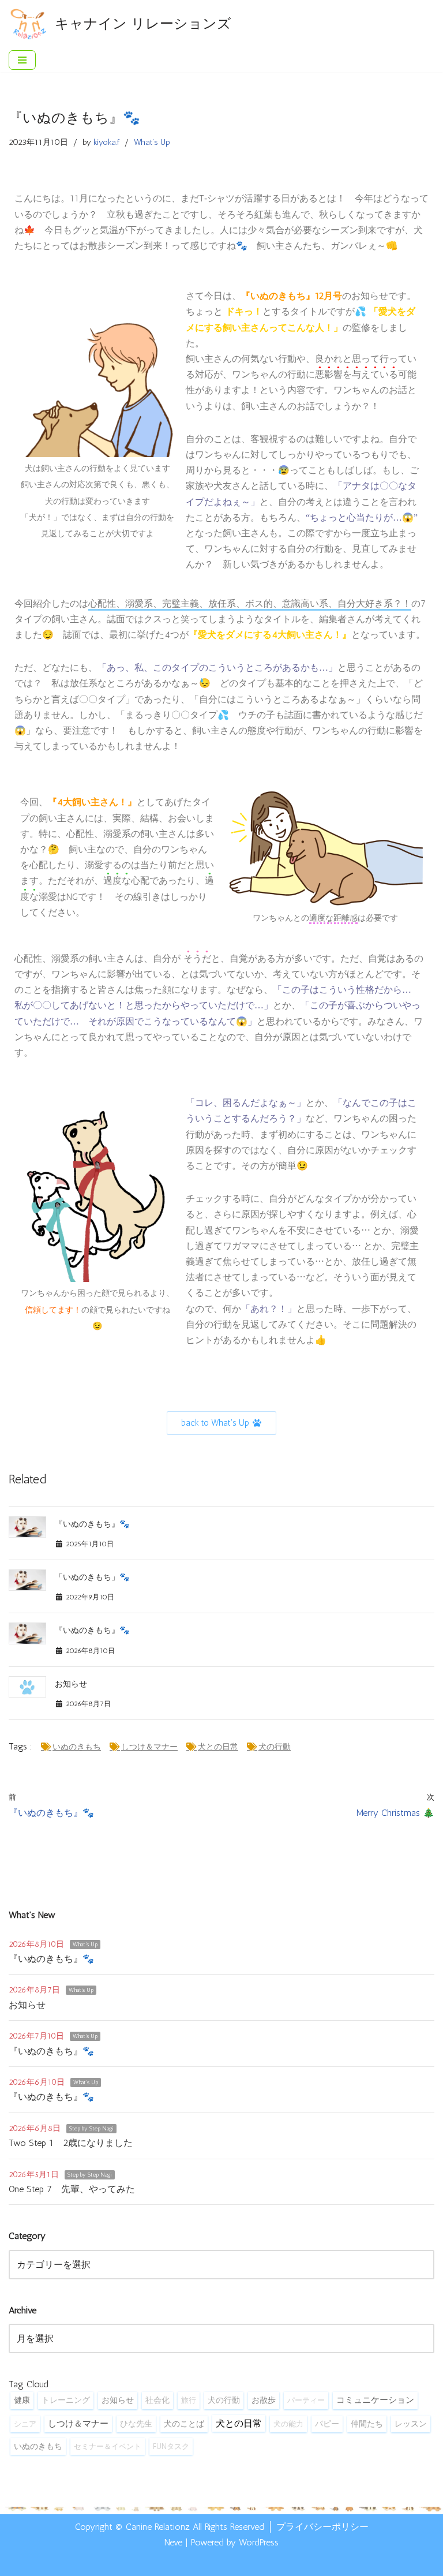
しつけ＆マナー (149, 1747)
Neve (173, 2542)
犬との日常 (218, 1747)
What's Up (152, 142)
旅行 (189, 2400)
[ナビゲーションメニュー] (22, 60)
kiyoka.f (106, 142)
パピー (327, 2424)
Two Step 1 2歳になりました (71, 2143)
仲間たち (367, 2424)
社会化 (157, 2400)
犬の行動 (275, 1747)
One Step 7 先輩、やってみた (72, 2189)
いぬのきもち (77, 1747)
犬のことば (184, 2424)
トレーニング (66, 2400)
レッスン (411, 2424)
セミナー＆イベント (108, 2446)
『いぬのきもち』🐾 (92, 1524)
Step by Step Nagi (91, 2129)
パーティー (306, 2400)
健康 (22, 2400)
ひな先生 (136, 2424)
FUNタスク (171, 2446)
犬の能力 (288, 2424)
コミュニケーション (375, 2400)
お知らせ (71, 1684)
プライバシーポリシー (322, 2527)
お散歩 (264, 2400)
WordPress (259, 2542)
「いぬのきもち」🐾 (92, 1577)
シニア (25, 2424)
